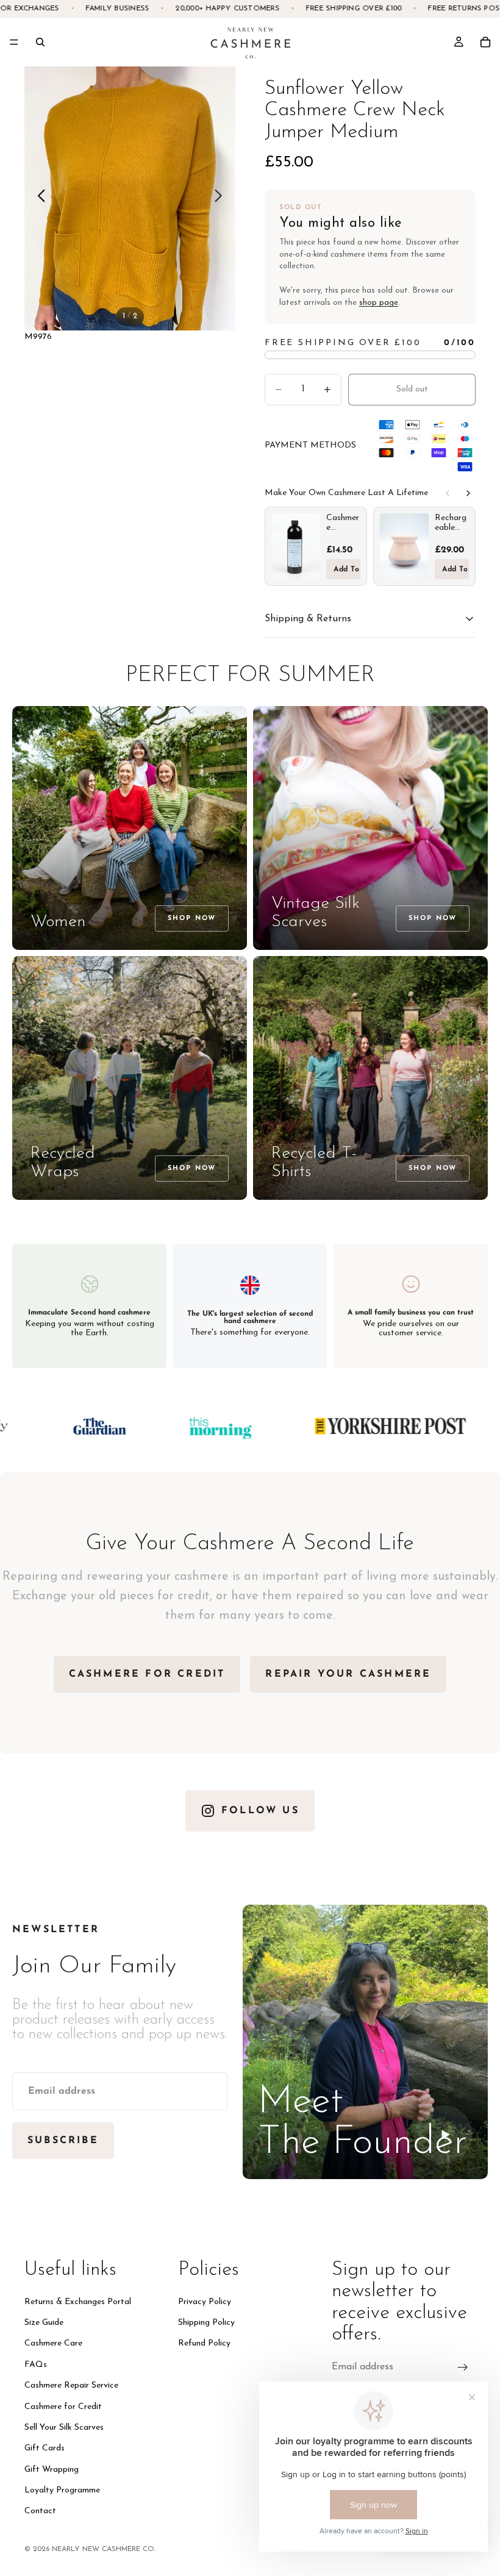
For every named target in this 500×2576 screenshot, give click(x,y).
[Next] (468, 493)
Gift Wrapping (52, 2470)
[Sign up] (463, 2367)
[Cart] (485, 42)
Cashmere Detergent (343, 523)
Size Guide (44, 2323)
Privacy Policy (205, 2302)
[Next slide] (222, 198)
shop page (379, 303)
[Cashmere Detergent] (296, 546)
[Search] (40, 42)
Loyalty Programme (62, 2490)
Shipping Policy (206, 2323)
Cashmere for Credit (63, 2407)
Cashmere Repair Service (71, 2385)
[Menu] (14, 42)
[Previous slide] (38, 198)
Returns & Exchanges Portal (78, 2302)
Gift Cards (45, 2449)
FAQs (36, 2365)
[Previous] (448, 493)
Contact (40, 2512)
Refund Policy (204, 2344)
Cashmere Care (53, 2344)
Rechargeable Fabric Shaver (451, 523)
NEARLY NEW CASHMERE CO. (104, 2549)
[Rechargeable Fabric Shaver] (404, 546)
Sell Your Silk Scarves (64, 2428)
